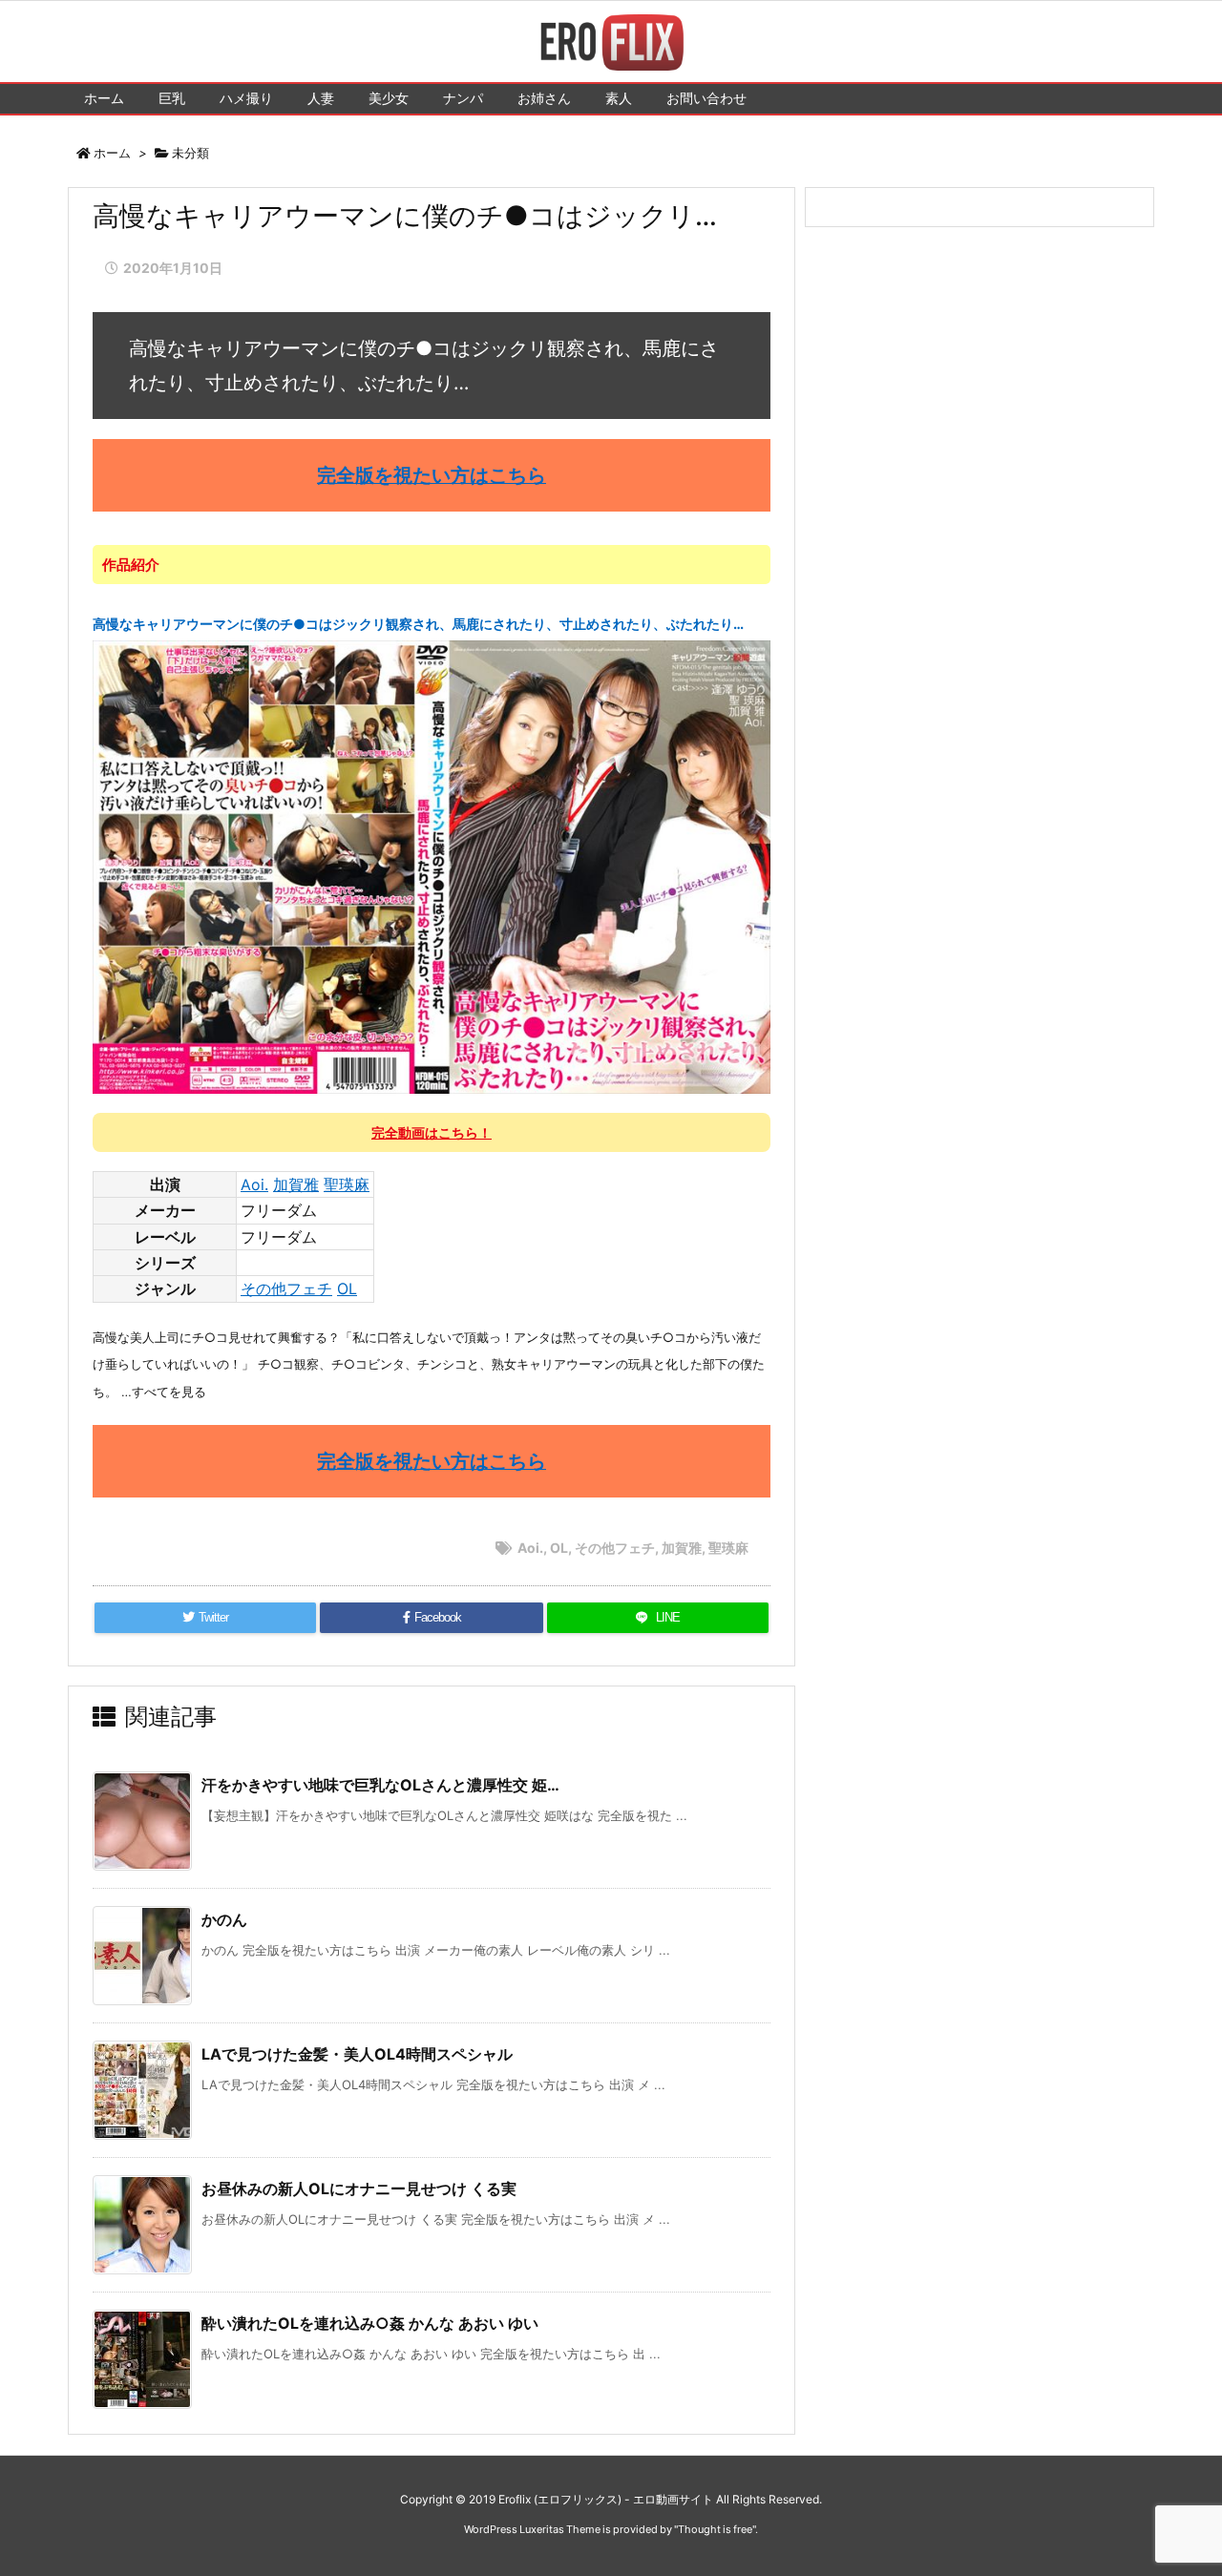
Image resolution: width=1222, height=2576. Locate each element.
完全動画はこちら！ (432, 1132)
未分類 (190, 153)
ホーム (112, 153)
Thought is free (715, 2529)
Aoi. (254, 1184)
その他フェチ (286, 1288)
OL (347, 1288)
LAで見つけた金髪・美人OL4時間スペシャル (357, 2054)
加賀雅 (296, 1184)
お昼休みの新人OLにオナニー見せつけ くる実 (359, 2189)
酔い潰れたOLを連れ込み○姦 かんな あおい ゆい (370, 2323)
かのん (224, 1919)
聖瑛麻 (347, 1184)
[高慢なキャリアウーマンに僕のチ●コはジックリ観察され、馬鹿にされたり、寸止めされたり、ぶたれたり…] (432, 866)
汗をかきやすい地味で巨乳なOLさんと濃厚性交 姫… (380, 1785)
